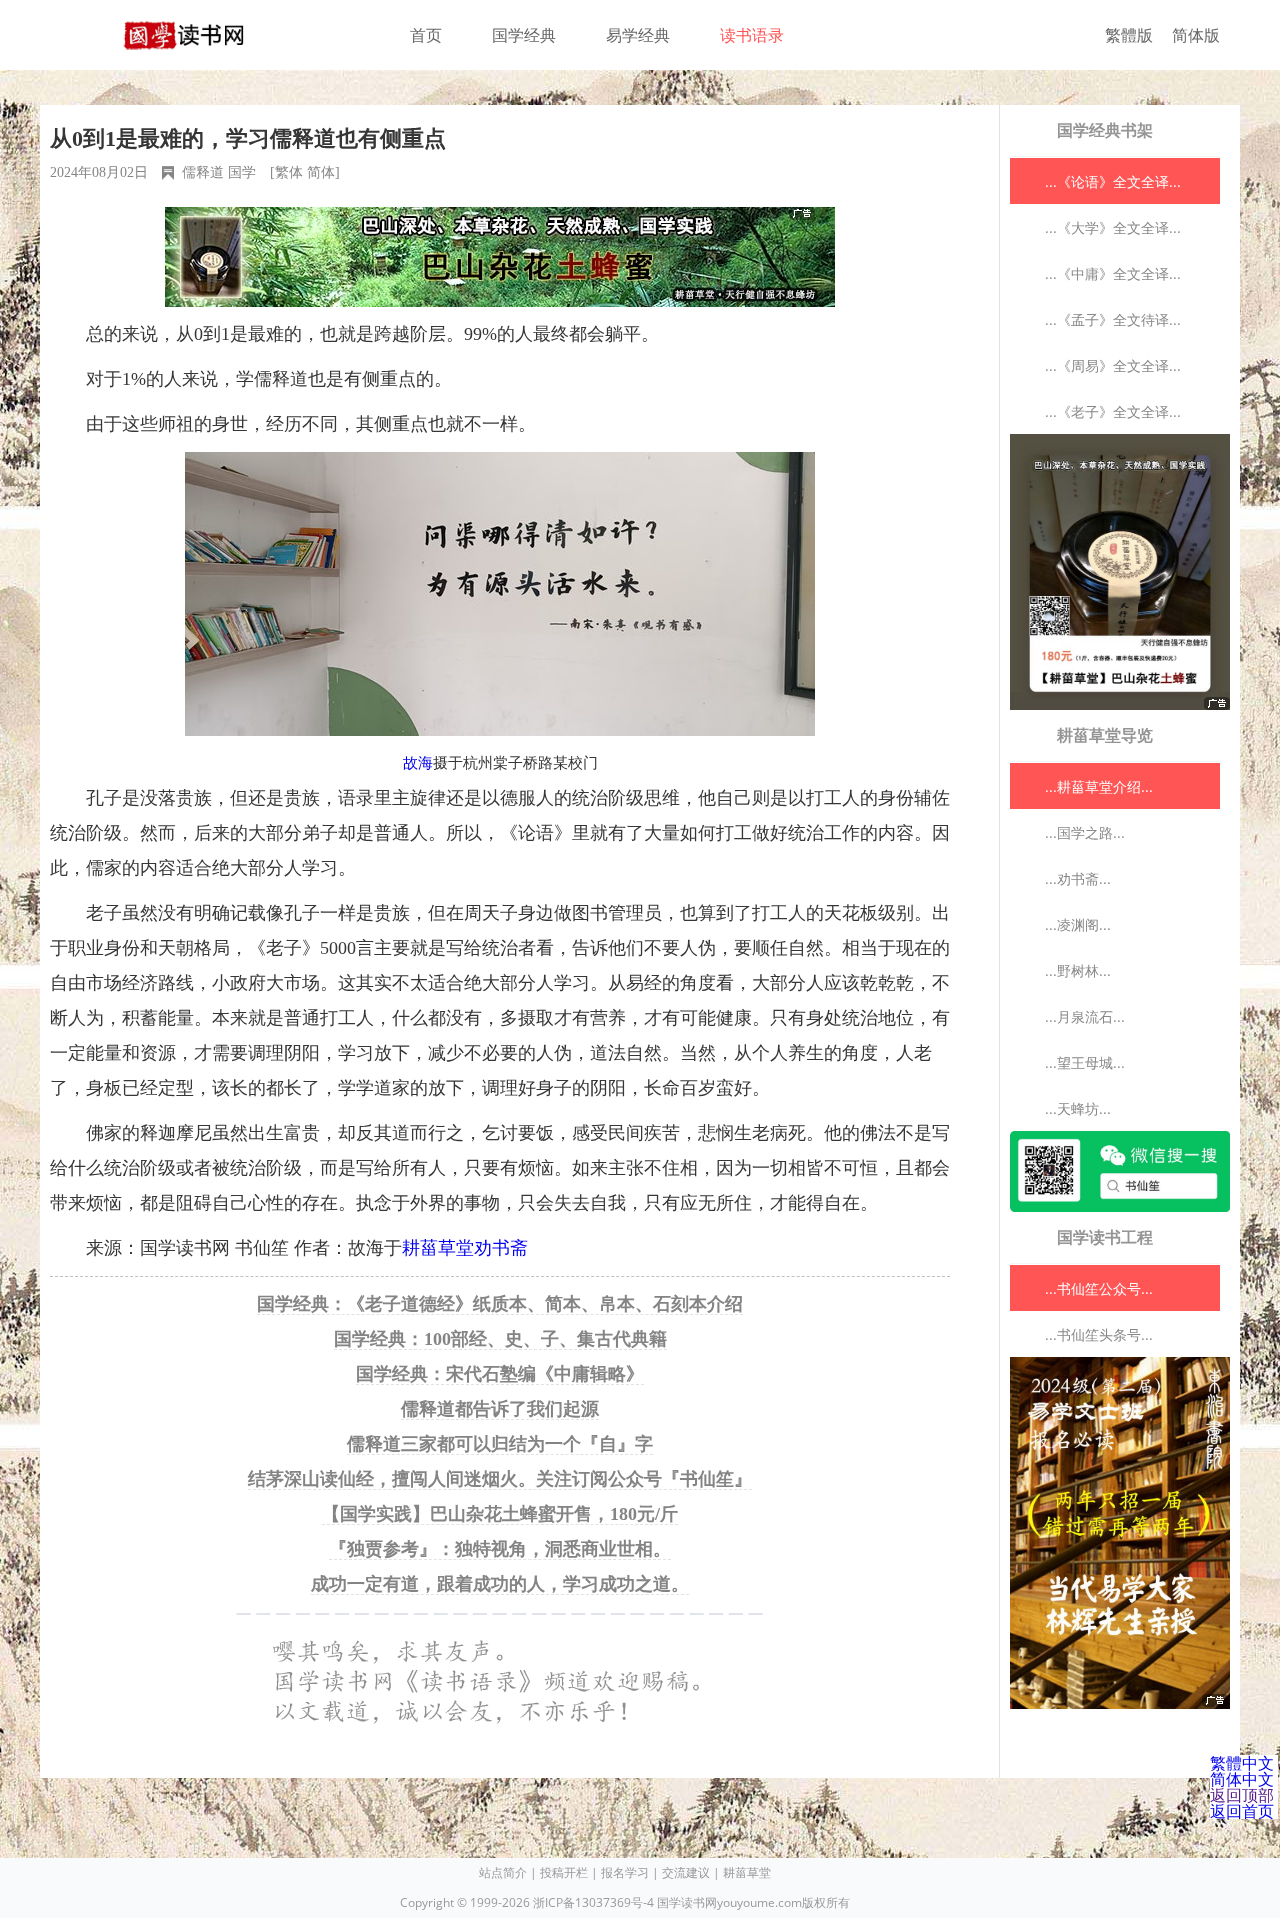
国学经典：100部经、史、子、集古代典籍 (500, 1339)
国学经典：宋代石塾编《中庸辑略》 (500, 1374)
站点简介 (503, 1872)
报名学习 (625, 1872)
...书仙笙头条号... (1099, 1334)
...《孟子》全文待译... (1113, 319)
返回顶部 (1242, 1795)
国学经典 (524, 35)
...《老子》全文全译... (1113, 411)
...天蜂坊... (1078, 1108)
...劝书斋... (1078, 878)
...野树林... (1078, 970)
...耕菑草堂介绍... (1099, 786)
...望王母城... (1085, 1062)
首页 (426, 35)
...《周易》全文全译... (1113, 365)
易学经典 (638, 35)
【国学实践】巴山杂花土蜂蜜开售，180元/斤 (500, 1514)
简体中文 (1242, 1779)
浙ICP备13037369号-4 (593, 1902)
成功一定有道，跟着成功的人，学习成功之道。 (500, 1584)
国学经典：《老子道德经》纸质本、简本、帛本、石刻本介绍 (500, 1304)
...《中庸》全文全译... (1113, 273)
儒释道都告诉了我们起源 (500, 1409)
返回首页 (1242, 1811)
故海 (418, 763)
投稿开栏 (564, 1872)
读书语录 (752, 35)
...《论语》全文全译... (1113, 181)
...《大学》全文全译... (1113, 227)
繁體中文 (1242, 1763)
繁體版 (1129, 35)
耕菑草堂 (438, 1248)
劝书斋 (501, 1248)
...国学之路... (1085, 832)
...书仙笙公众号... (1099, 1288)
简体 (321, 172)
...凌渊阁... (1078, 924)
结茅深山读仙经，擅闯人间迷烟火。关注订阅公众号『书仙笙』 (500, 1479)
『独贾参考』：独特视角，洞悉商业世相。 (500, 1549)
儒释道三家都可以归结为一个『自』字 (500, 1444)
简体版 (1196, 35)
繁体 (289, 172)
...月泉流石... (1085, 1016)
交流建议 (686, 1872)
